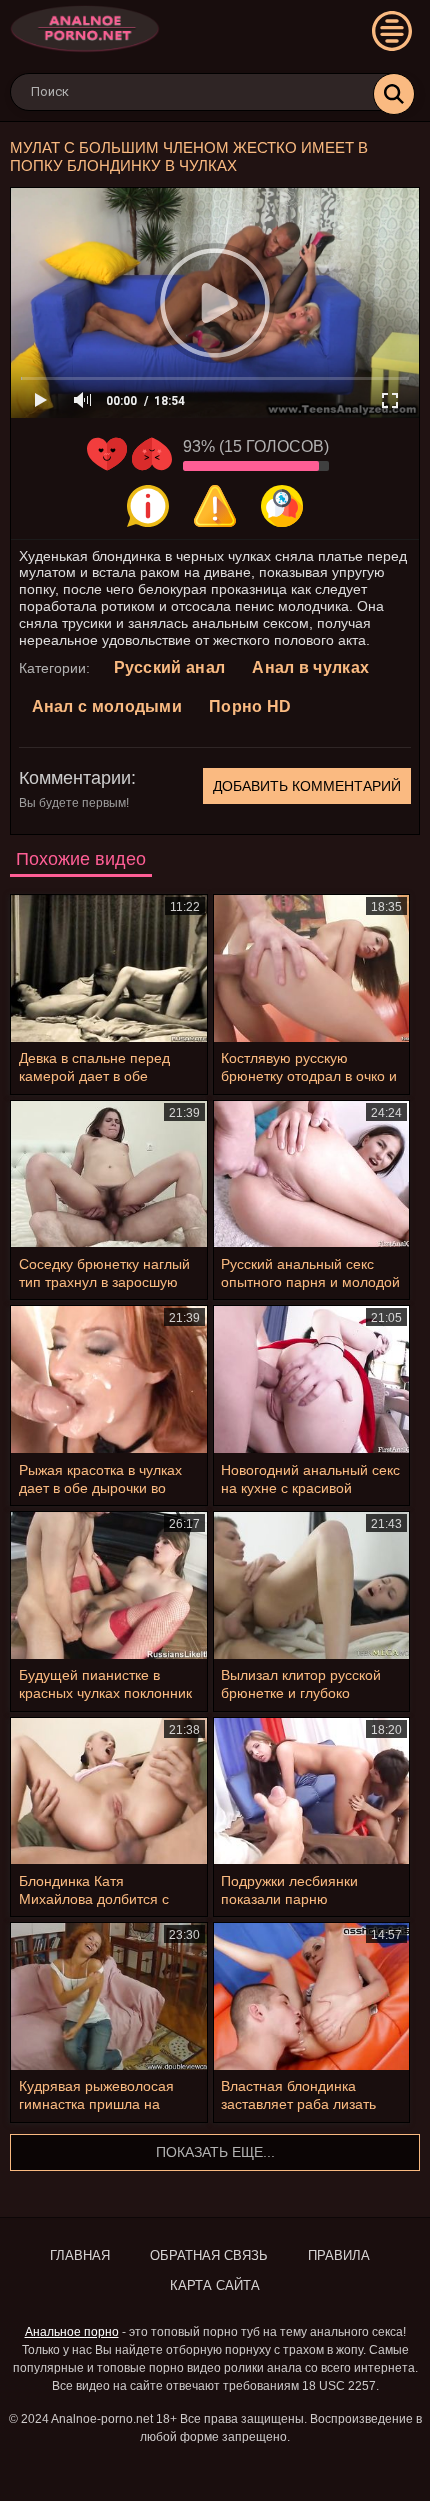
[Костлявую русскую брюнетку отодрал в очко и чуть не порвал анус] (312, 968)
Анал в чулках (310, 667)
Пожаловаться (215, 506)
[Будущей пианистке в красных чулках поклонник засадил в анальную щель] (109, 1585)
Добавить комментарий (307, 786)
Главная (80, 2255)
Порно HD (250, 706)
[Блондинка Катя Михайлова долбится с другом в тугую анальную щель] (109, 1791)
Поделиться (282, 506)
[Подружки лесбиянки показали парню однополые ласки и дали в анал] (312, 1791)
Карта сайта (215, 2285)
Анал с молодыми (107, 706)
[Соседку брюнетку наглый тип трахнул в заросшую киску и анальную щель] (109, 1174)
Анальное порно (72, 2332)
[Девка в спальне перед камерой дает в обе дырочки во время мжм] (109, 968)
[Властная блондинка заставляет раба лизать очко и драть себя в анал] (312, 1996)
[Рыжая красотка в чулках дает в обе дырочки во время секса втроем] (109, 1379)
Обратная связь (209, 2255)
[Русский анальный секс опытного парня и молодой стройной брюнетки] (312, 1174)
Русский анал (170, 667)
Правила (339, 2255)
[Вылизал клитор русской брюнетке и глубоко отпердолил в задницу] (312, 1585)
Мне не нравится (152, 454)
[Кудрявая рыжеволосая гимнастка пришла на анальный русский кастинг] (109, 1996)
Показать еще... (215, 2152)
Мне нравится (107, 454)
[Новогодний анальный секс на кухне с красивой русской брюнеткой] (312, 1379)
